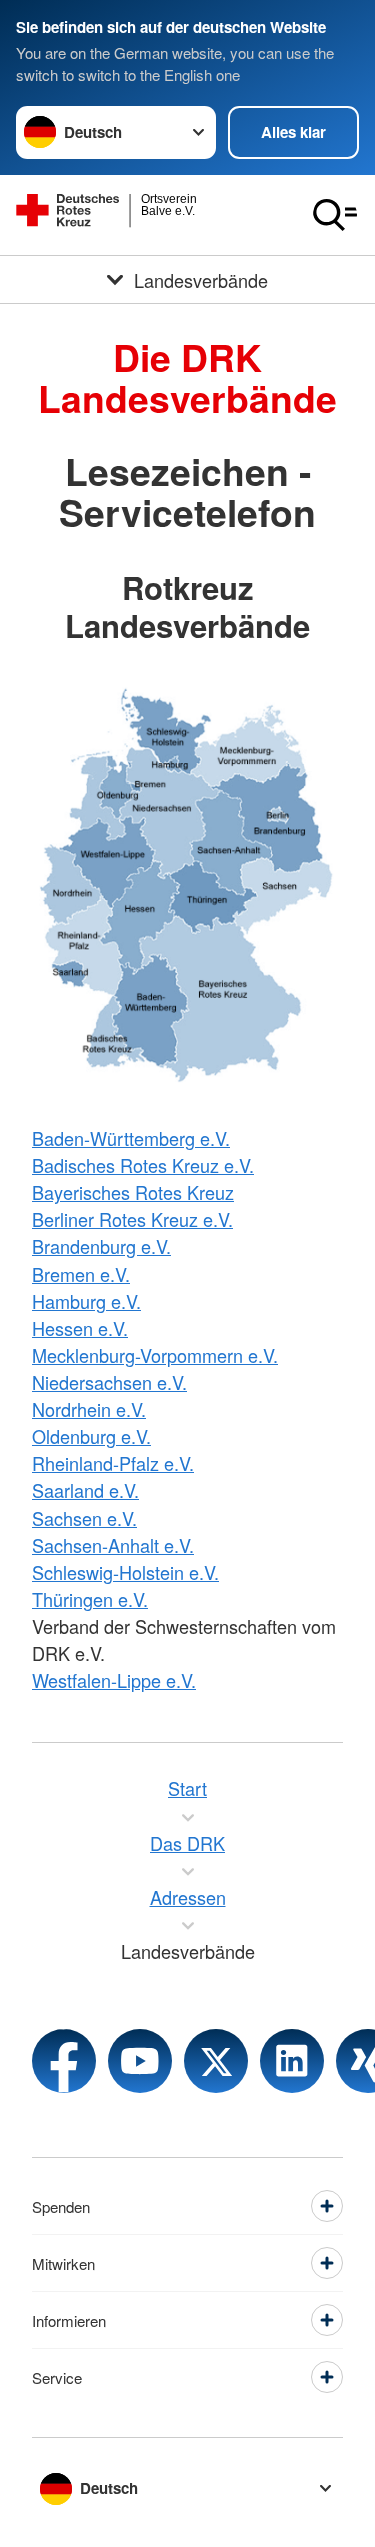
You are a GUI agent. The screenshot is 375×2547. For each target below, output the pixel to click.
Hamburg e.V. (86, 1301)
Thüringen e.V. (90, 1599)
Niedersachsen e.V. (109, 1382)
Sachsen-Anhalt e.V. (113, 1545)
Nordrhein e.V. (89, 1409)
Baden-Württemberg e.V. (131, 1138)
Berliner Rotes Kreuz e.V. (132, 1219)
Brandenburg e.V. (101, 1246)
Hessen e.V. (80, 1328)
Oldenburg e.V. (91, 1436)
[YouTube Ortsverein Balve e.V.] (140, 2061)
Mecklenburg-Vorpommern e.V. (155, 1355)
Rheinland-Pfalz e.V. (113, 1463)
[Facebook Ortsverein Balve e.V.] (64, 2061)
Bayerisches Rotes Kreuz (133, 1192)
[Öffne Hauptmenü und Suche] (335, 215)
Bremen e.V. (81, 1274)
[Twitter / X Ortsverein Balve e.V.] (216, 2061)
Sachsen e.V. (84, 1518)
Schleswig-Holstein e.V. (125, 1572)
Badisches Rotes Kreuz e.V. (143, 1165)
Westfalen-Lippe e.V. (114, 1680)
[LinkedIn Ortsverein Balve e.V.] (292, 2061)
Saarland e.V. (85, 1490)
